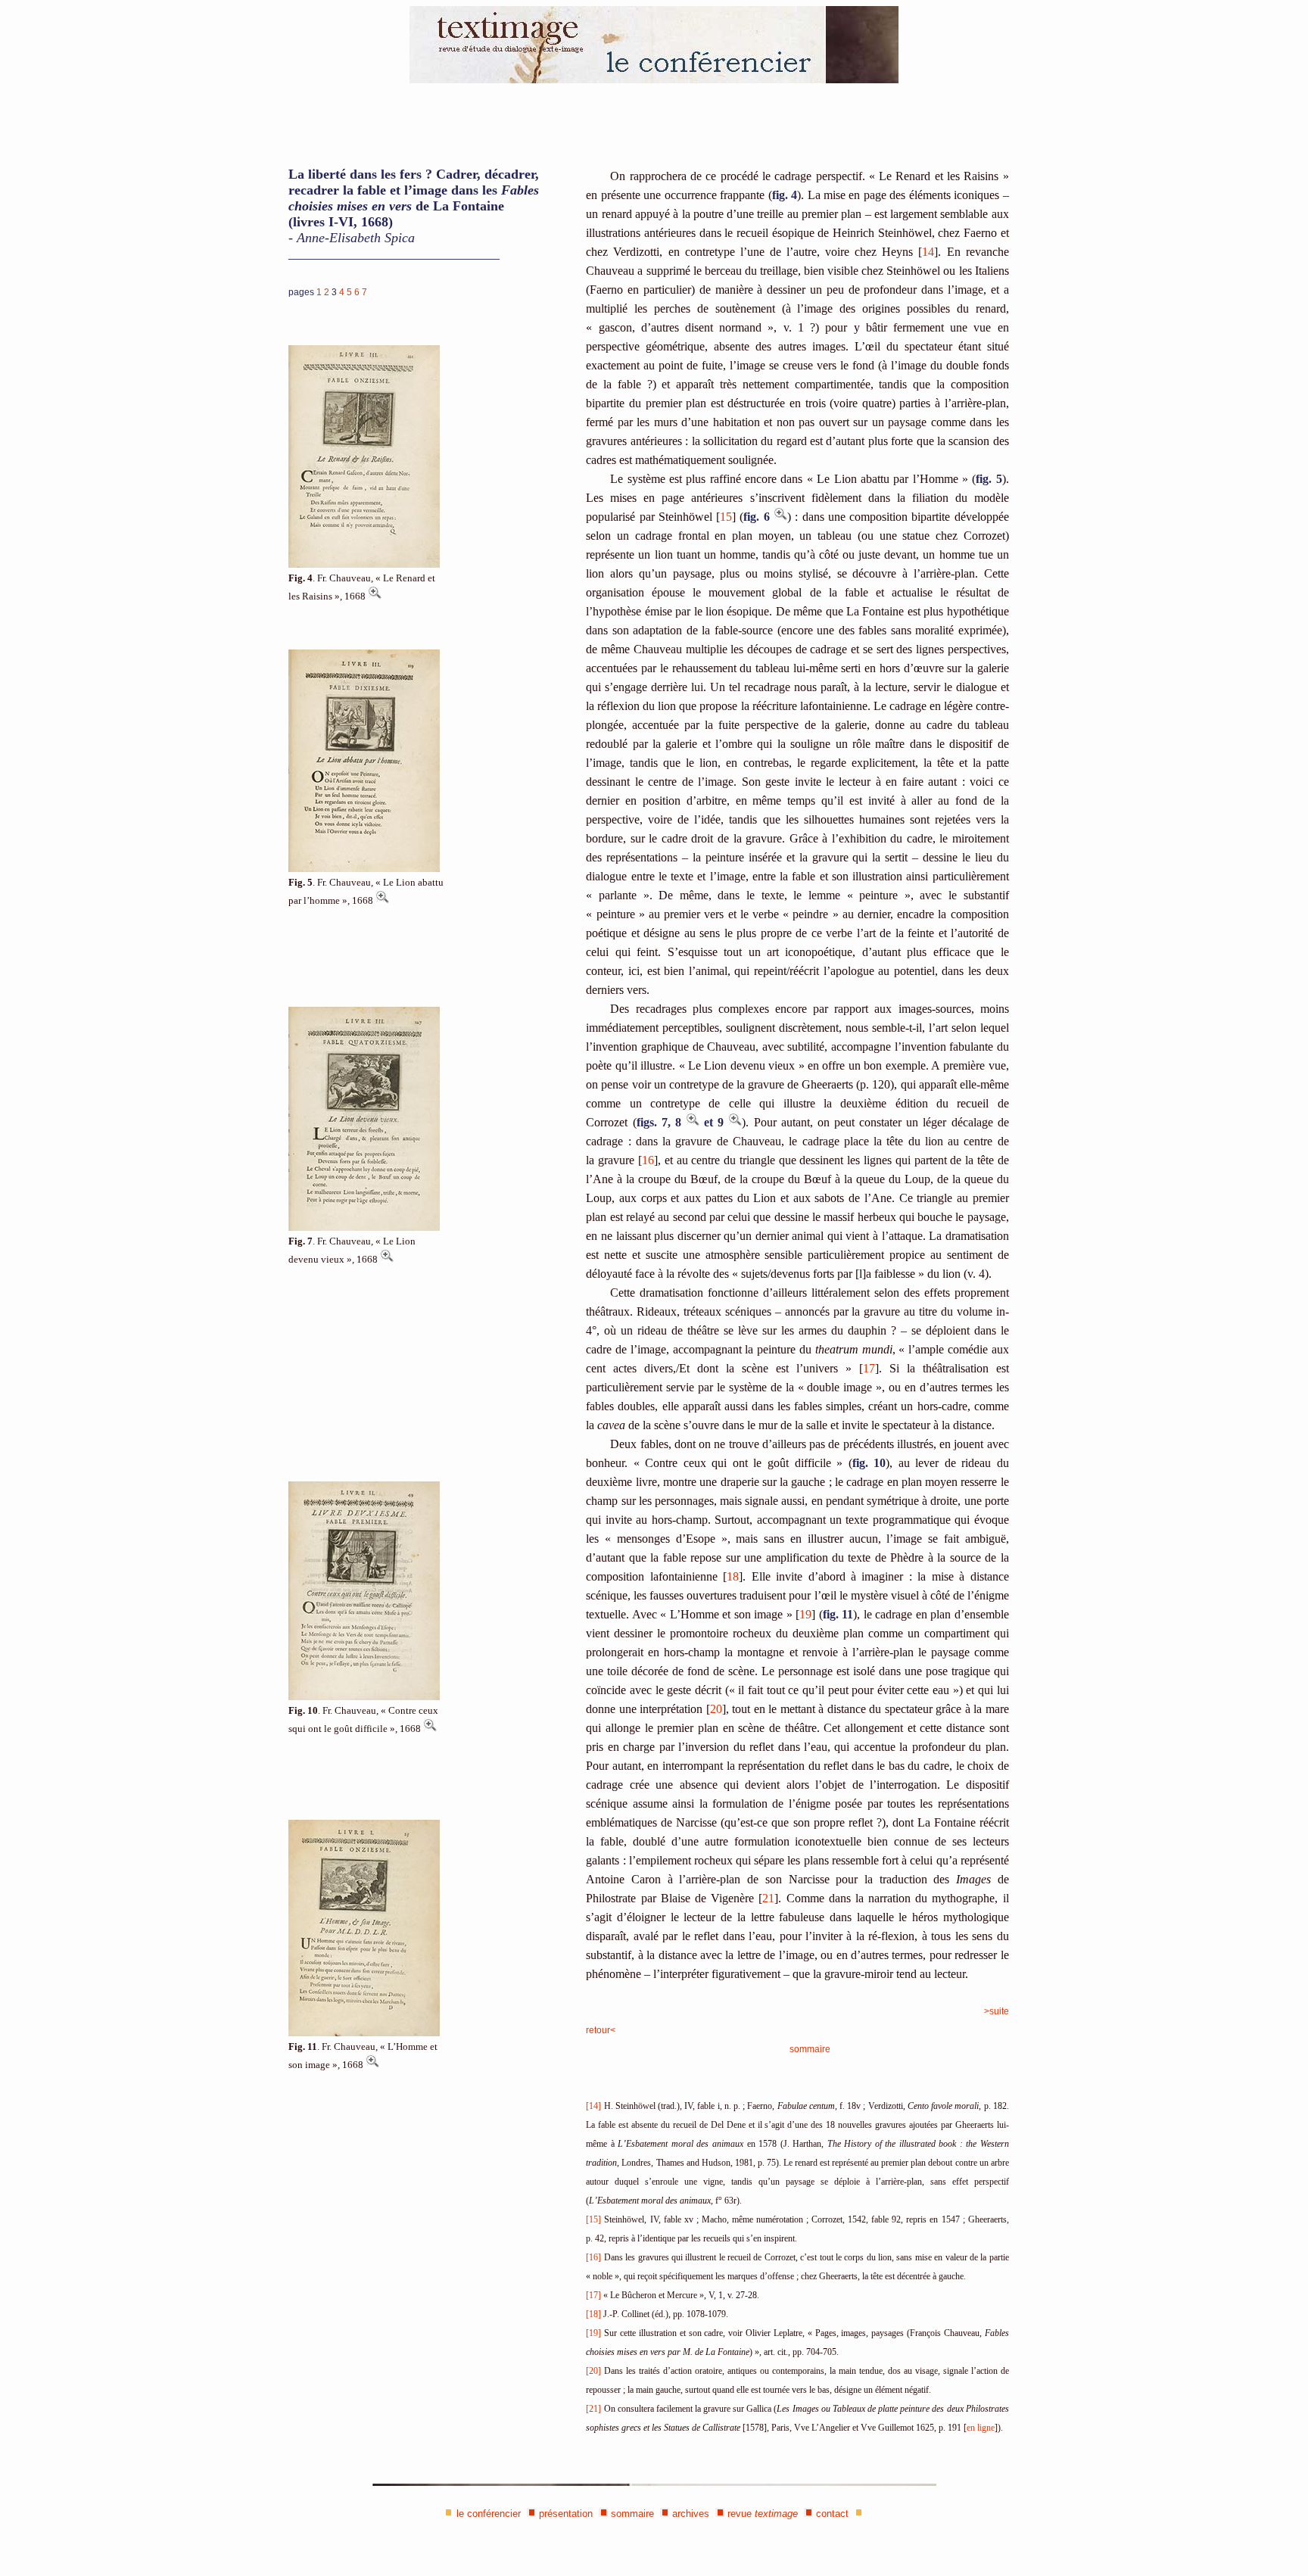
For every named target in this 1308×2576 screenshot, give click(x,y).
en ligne (981, 2428)
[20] (593, 2371)
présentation (566, 2514)
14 (928, 252)
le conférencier (489, 2514)
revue (763, 2514)
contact (832, 2514)
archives (691, 2514)
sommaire (810, 2049)
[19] (593, 2333)
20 (716, 1709)
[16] (593, 2257)
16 (648, 1160)
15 (726, 517)
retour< (601, 2030)
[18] (593, 2314)
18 (733, 1576)
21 (768, 1898)
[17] (593, 2295)
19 (805, 1614)
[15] (593, 2219)
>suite (997, 2011)
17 (869, 1368)
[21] (593, 2409)
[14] (593, 2106)
